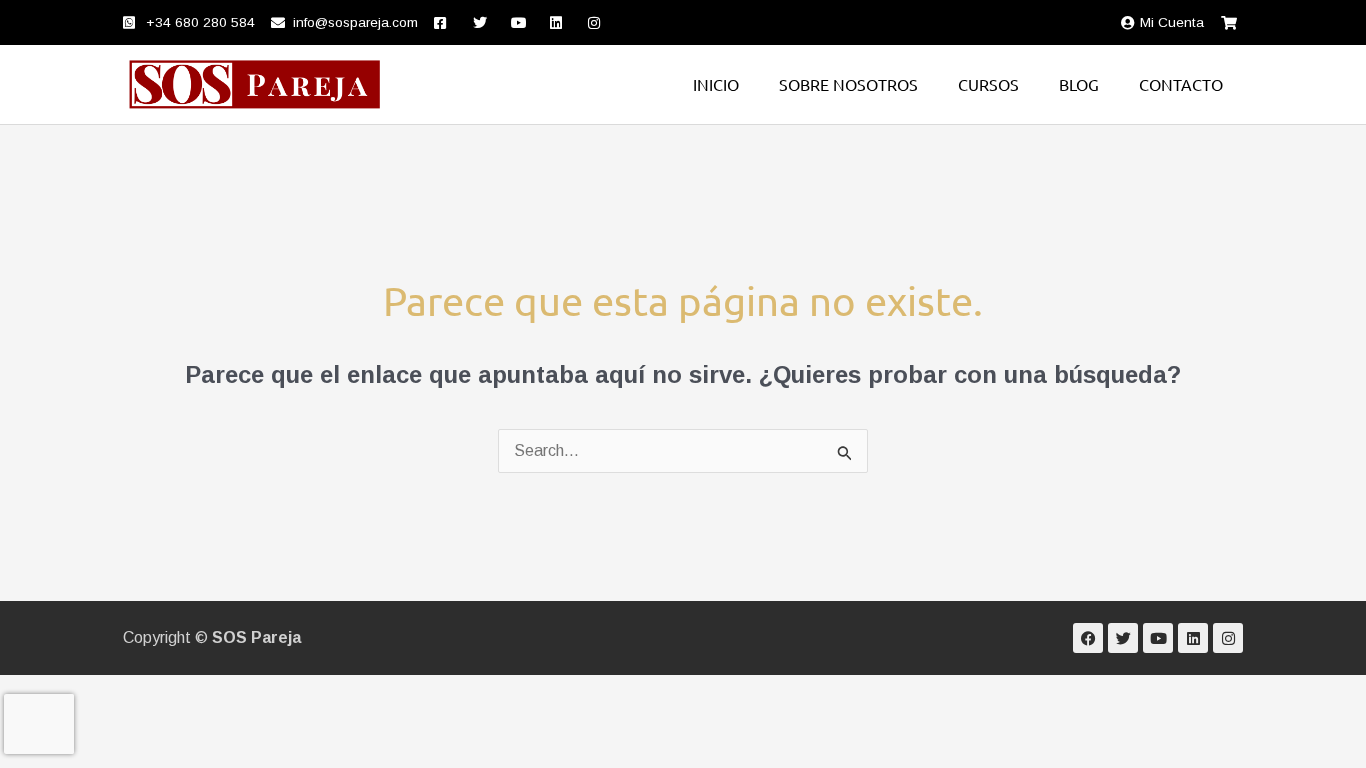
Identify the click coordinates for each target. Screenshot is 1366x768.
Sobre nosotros (848, 84)
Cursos (988, 84)
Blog (1079, 84)
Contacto (1181, 84)
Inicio (716, 84)
